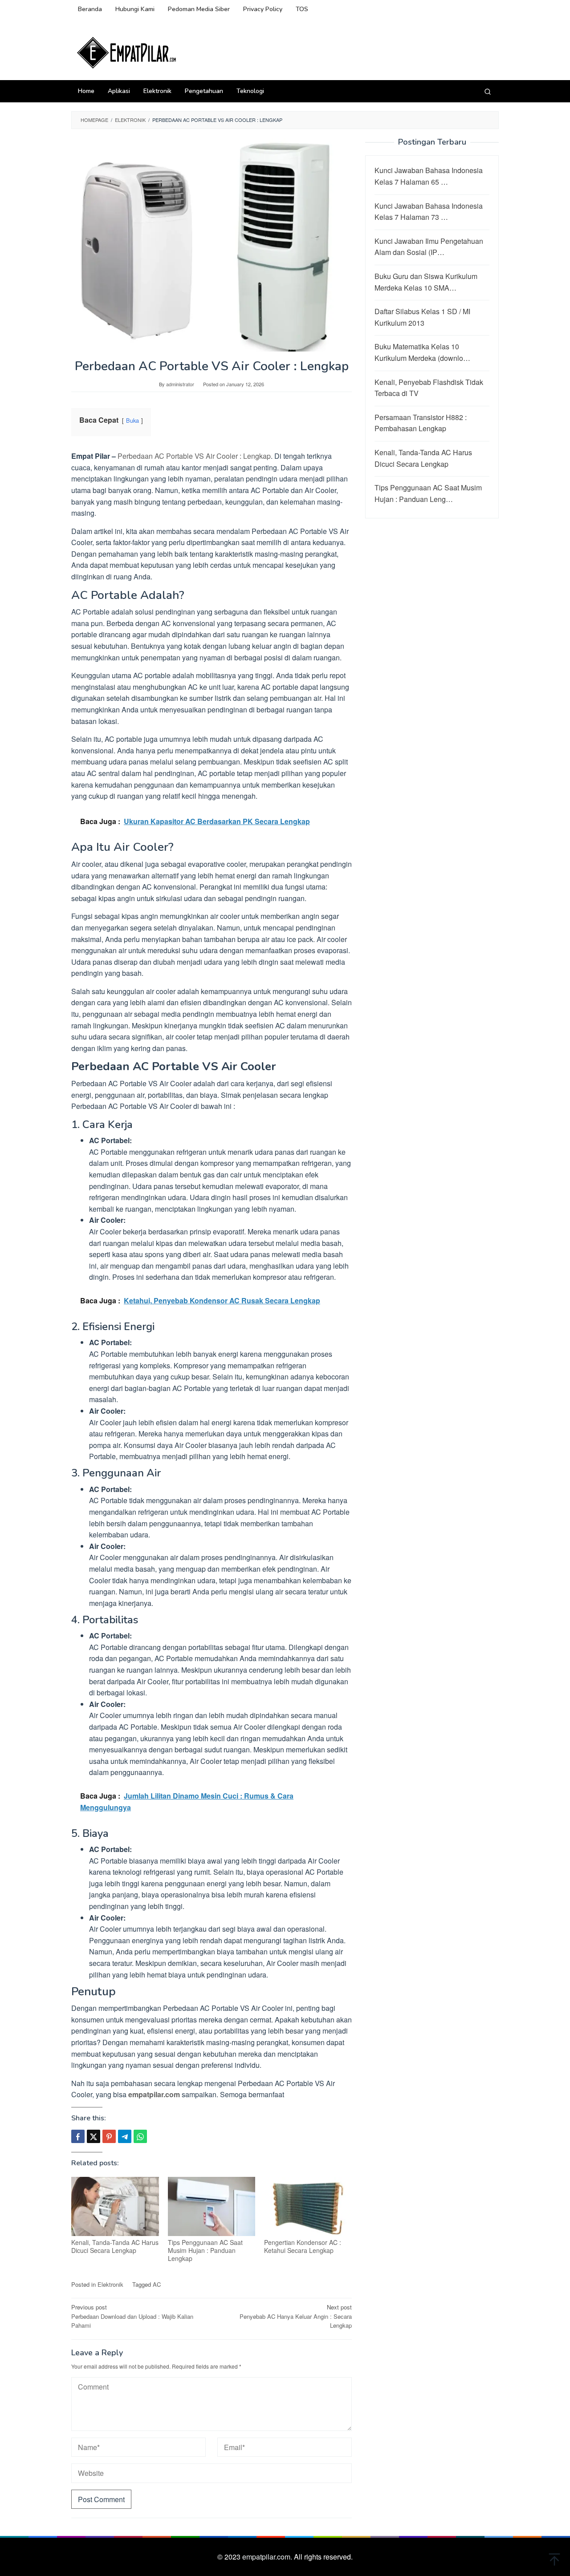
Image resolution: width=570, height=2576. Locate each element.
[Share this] (78, 2136)
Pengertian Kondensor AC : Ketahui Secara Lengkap (303, 2246)
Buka (132, 420)
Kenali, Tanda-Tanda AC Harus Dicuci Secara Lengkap (115, 2246)
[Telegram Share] (125, 2136)
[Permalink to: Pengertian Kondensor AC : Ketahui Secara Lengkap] (308, 2206)
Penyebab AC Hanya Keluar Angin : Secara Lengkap (296, 2316)
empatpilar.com (154, 2094)
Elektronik (110, 2284)
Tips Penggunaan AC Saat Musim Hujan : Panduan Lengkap (205, 2250)
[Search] (488, 91)
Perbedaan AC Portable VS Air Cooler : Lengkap (194, 456)
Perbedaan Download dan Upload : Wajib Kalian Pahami (132, 2316)
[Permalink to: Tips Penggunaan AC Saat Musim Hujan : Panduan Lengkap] (212, 2206)
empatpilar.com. (268, 2557)
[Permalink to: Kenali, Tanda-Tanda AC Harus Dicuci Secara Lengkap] (115, 2206)
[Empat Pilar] (127, 52)
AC (157, 2284)
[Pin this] (109, 2136)
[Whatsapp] (140, 2136)
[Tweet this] (94, 2136)
